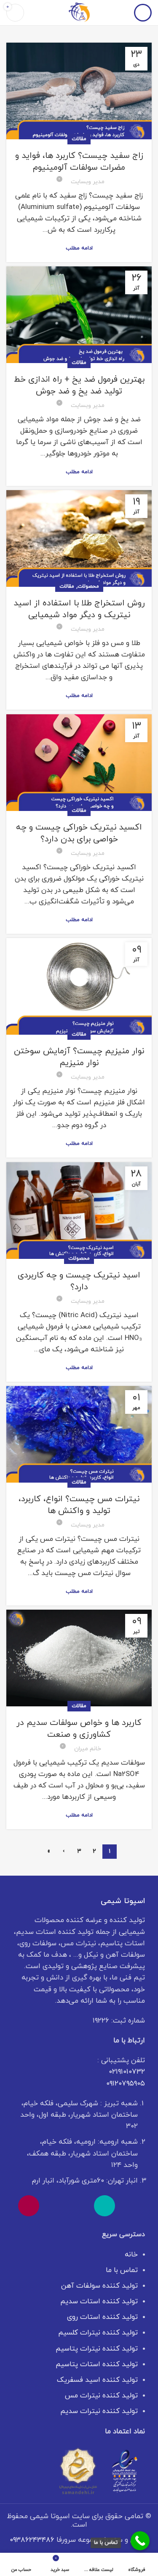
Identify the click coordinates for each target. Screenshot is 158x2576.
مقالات (79, 139)
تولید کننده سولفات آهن (99, 2286)
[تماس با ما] (140, 2541)
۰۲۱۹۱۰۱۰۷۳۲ (127, 2072)
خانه (131, 2255)
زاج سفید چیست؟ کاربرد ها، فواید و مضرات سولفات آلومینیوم (79, 162)
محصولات (88, 586)
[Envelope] (79, 2206)
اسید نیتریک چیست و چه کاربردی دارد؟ (79, 1281)
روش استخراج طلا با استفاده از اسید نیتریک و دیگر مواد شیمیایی (79, 609)
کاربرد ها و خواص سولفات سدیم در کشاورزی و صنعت (79, 1729)
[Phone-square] (104, 2206)
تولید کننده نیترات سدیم (99, 2411)
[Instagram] (29, 2206)
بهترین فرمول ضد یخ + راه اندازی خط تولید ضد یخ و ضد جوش (79, 385)
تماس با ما (122, 2270)
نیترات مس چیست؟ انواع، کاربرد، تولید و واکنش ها (79, 1505)
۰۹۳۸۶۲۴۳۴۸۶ (32, 2540)
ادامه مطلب (79, 248)
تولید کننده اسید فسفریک (97, 2380)
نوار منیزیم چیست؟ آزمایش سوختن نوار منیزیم (79, 1057)
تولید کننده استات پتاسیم (97, 2364)
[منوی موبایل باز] (143, 13)
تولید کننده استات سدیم (99, 2302)
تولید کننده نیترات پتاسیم (97, 2349)
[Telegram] (54, 2206)
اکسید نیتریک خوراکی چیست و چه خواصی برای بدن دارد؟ (79, 833)
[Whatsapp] (130, 2206)
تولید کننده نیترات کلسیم (98, 2333)
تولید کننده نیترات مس (101, 2396)
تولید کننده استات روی (102, 2317)
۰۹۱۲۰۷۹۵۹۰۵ (126, 2084)
